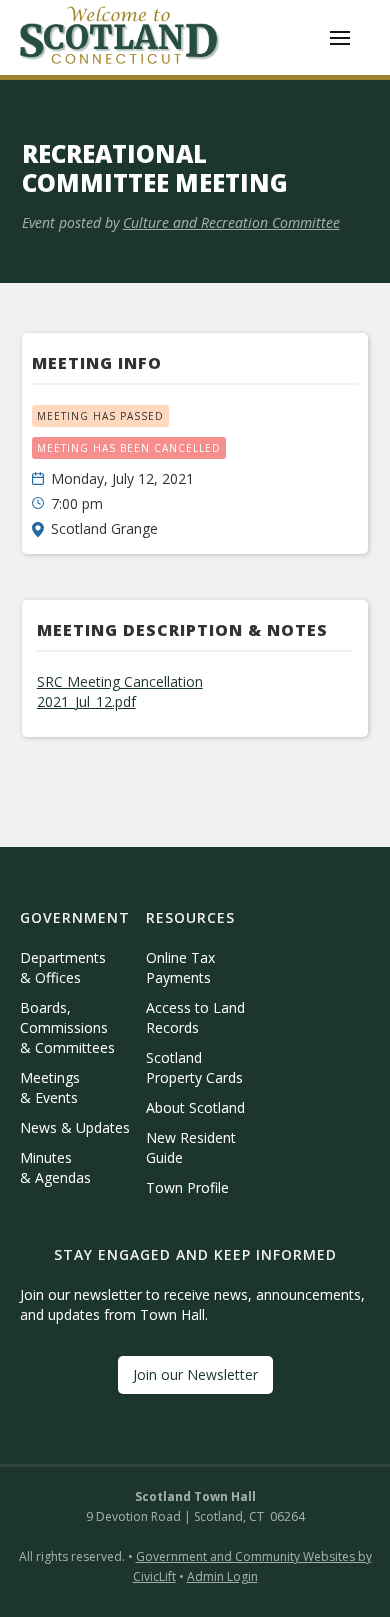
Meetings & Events (50, 1087)
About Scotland (195, 1107)
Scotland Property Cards (194, 1067)
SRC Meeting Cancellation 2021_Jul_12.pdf (120, 691)
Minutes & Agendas (55, 1167)
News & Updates (75, 1127)
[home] (120, 37)
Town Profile (187, 1187)
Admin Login (222, 1576)
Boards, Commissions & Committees (67, 1027)
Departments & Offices (63, 967)
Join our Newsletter (195, 1374)
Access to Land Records (195, 1017)
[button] (340, 38)
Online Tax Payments (180, 967)
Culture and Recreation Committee (231, 222)
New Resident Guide (191, 1147)
